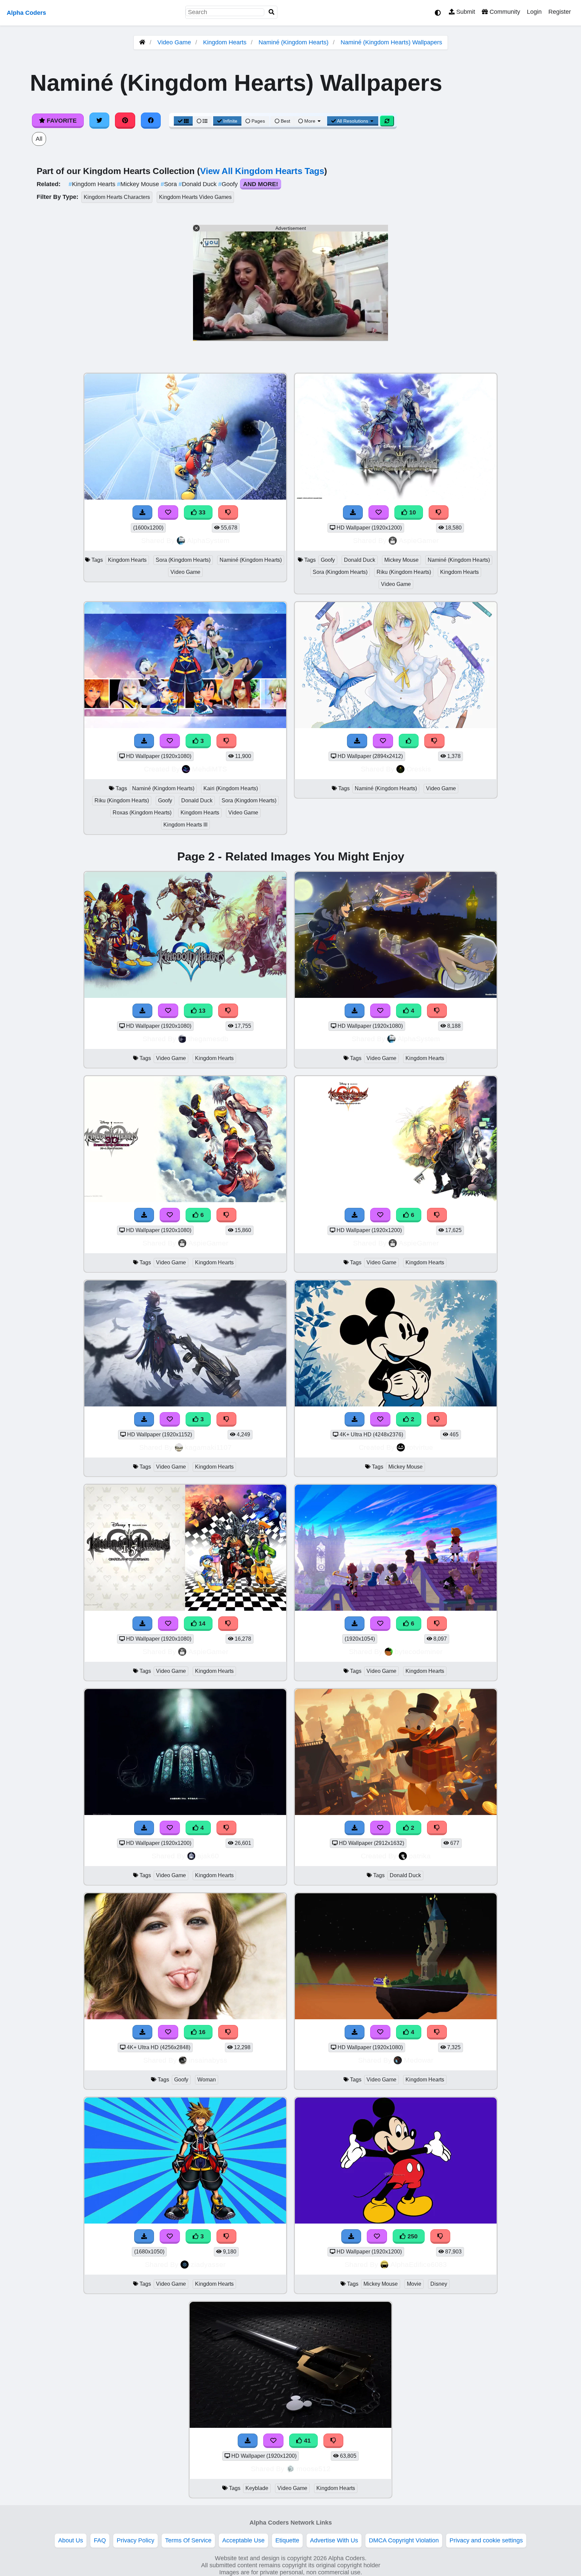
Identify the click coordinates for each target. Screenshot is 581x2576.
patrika (420, 1856)
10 (412, 512)
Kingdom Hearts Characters (117, 197)
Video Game (174, 42)
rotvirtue (420, 1447)
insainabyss (208, 2060)
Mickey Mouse (139, 184)
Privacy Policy (135, 2540)
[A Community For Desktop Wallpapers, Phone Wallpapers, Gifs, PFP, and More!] (142, 42)
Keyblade (257, 2488)
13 (201, 1011)
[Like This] (409, 741)
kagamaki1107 (208, 1447)
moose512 (314, 2469)
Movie (414, 2284)
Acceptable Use (243, 2540)
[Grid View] (183, 121)
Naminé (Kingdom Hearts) (294, 42)
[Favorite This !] (383, 741)
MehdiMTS (209, 769)
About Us (71, 2540)
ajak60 (208, 1856)
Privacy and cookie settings (486, 2540)
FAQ (100, 2540)
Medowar (419, 2060)
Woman (207, 2080)
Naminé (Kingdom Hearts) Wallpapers (391, 42)
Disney (439, 2284)
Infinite (230, 121)
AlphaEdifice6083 (419, 2264)
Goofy (229, 184)
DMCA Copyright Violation (404, 2540)
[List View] (202, 121)
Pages (258, 121)
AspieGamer (419, 540)
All (39, 139)
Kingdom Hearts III (185, 825)
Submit (465, 12)
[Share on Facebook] (151, 121)
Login (534, 12)
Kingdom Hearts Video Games (195, 197)
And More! (261, 184)
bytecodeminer (419, 1652)
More (310, 121)
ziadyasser (208, 2264)
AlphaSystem (208, 540)
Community (504, 12)
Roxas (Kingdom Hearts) (142, 813)
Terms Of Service (188, 2540)
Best (285, 121)
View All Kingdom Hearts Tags (262, 171)
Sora (170, 184)
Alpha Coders (26, 13)
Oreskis (419, 769)
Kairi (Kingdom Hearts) (231, 788)
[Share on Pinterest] (125, 121)
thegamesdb (208, 1039)
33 (201, 512)
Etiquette (287, 2540)
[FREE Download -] (357, 741)
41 (306, 2441)
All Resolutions (353, 121)
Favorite (61, 121)
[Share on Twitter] (100, 121)
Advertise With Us (334, 2540)
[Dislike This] (434, 741)
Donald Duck (198, 184)
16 (201, 2032)
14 (201, 1623)
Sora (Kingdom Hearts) (183, 560)
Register (560, 12)
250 (412, 2236)
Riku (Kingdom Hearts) (404, 572)
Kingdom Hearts (225, 42)
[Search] (272, 12)
